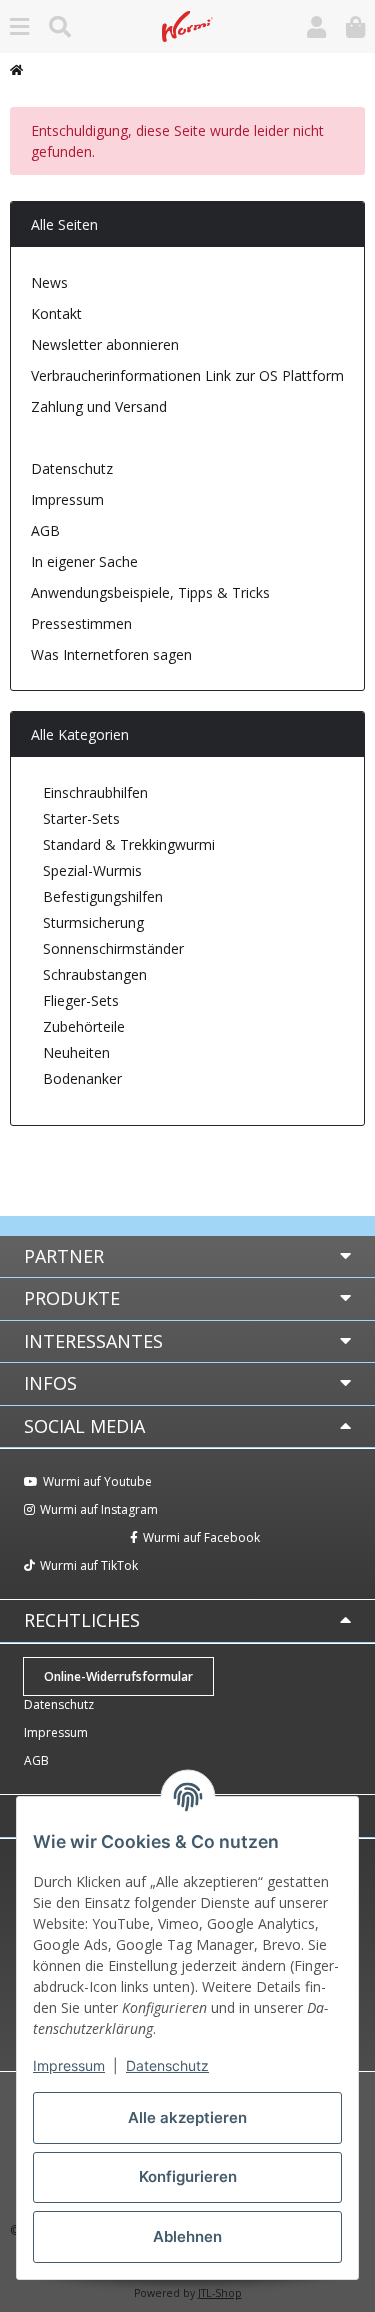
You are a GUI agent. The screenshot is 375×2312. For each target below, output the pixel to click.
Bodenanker (80, 1078)
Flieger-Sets (79, 1000)
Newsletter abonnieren (105, 344)
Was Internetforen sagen (111, 654)
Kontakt (56, 313)
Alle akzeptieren (187, 2117)
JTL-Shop (220, 2293)
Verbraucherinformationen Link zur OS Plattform (187, 375)
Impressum (69, 2065)
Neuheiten (74, 1052)
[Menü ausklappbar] (19, 26)
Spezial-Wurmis (90, 870)
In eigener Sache (84, 561)
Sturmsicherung (91, 922)
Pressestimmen (81, 623)
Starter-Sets (79, 818)
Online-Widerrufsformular (143, 437)
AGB (45, 530)
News (49, 282)
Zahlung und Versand (99, 406)
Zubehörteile (82, 1026)
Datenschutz (167, 2065)
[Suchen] (60, 26)
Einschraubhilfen (93, 792)
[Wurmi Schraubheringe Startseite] (188, 24)
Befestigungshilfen (101, 896)
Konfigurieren (188, 2176)
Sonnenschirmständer (111, 948)
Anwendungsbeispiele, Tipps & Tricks (150, 592)
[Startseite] (16, 70)
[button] (316, 26)
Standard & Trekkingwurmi (127, 844)
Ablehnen (187, 2236)
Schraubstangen (93, 974)
